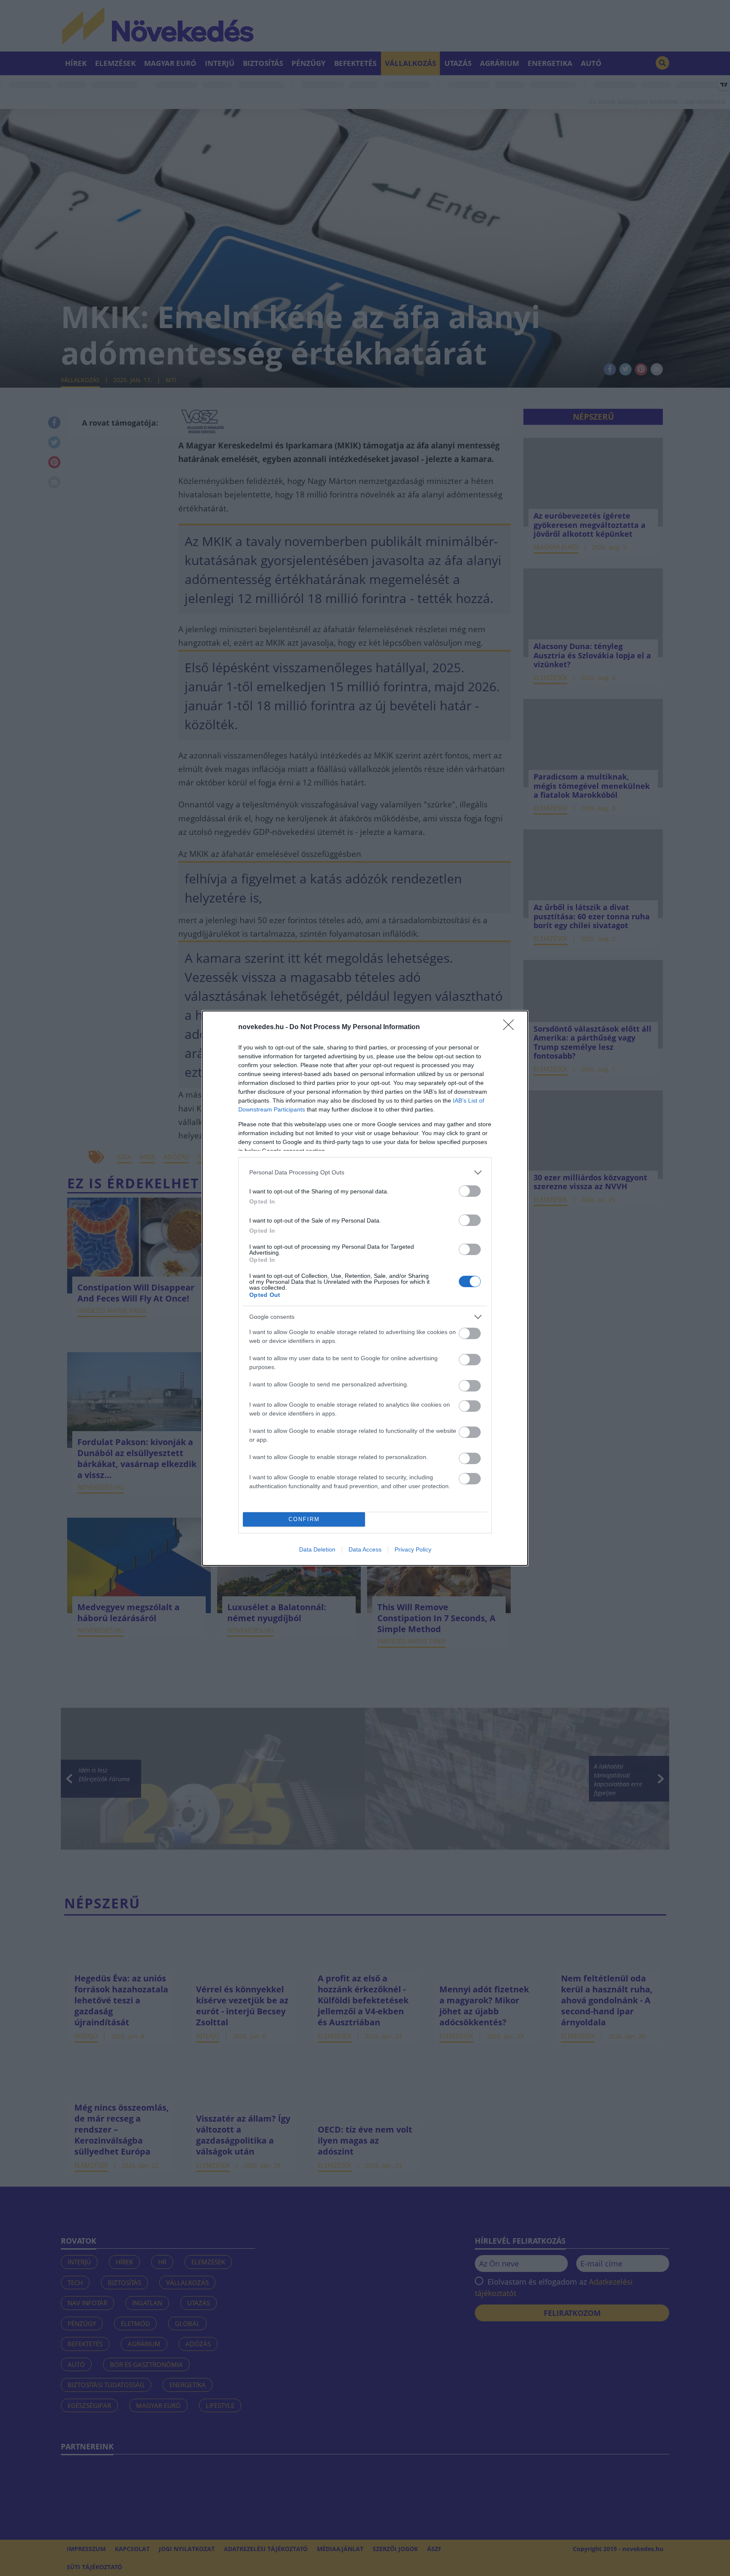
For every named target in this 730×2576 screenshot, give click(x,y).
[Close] (511, 1027)
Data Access (365, 1549)
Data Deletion (317, 1549)
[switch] (470, 1191)
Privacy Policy (413, 1549)
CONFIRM (304, 1519)
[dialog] (365, 1288)
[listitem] (365, 1173)
